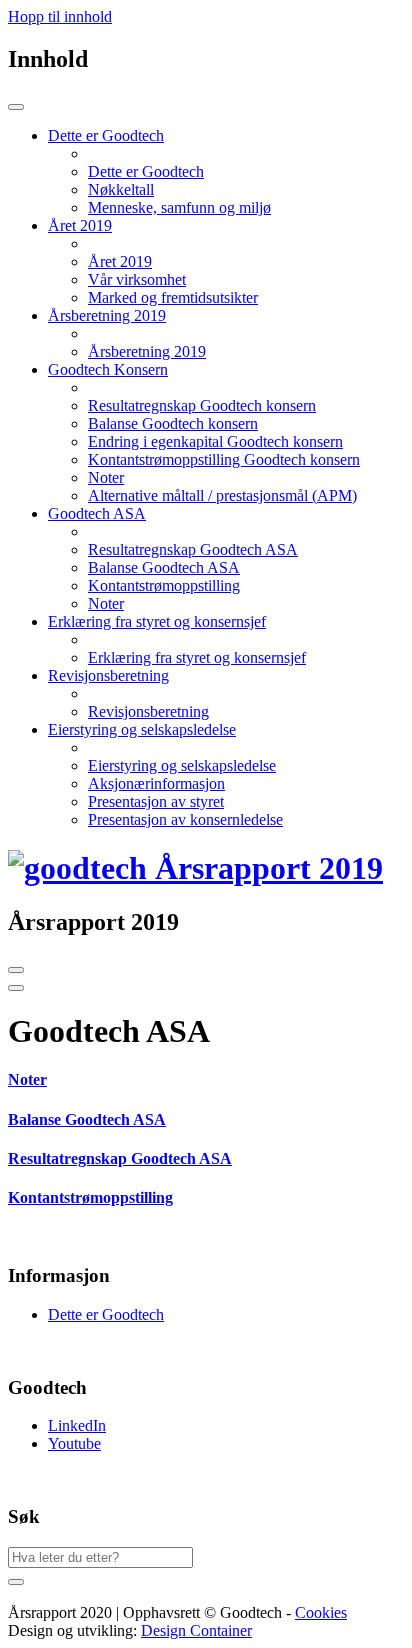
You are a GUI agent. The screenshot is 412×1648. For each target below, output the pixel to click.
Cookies (321, 1612)
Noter (106, 477)
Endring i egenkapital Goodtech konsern (215, 441)
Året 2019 (120, 261)
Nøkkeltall (121, 189)
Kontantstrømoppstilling (164, 585)
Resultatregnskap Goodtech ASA (193, 549)
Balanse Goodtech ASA (164, 567)
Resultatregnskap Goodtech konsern (202, 405)
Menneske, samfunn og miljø (179, 207)
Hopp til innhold (60, 16)
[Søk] (16, 1582)
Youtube (74, 1443)
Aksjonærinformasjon (156, 783)
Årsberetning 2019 (147, 351)
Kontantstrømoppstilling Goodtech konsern (224, 459)
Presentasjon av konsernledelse (185, 819)
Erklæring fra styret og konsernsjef (197, 657)
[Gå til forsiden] (195, 868)
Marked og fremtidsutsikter (173, 297)
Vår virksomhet (137, 279)
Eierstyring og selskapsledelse (182, 765)
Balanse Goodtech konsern (173, 423)
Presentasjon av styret (156, 801)
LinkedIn (77, 1425)
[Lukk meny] (16, 107)
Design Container (196, 1630)
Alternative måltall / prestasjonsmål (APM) (222, 495)
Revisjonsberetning (148, 711)
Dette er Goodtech (146, 171)
